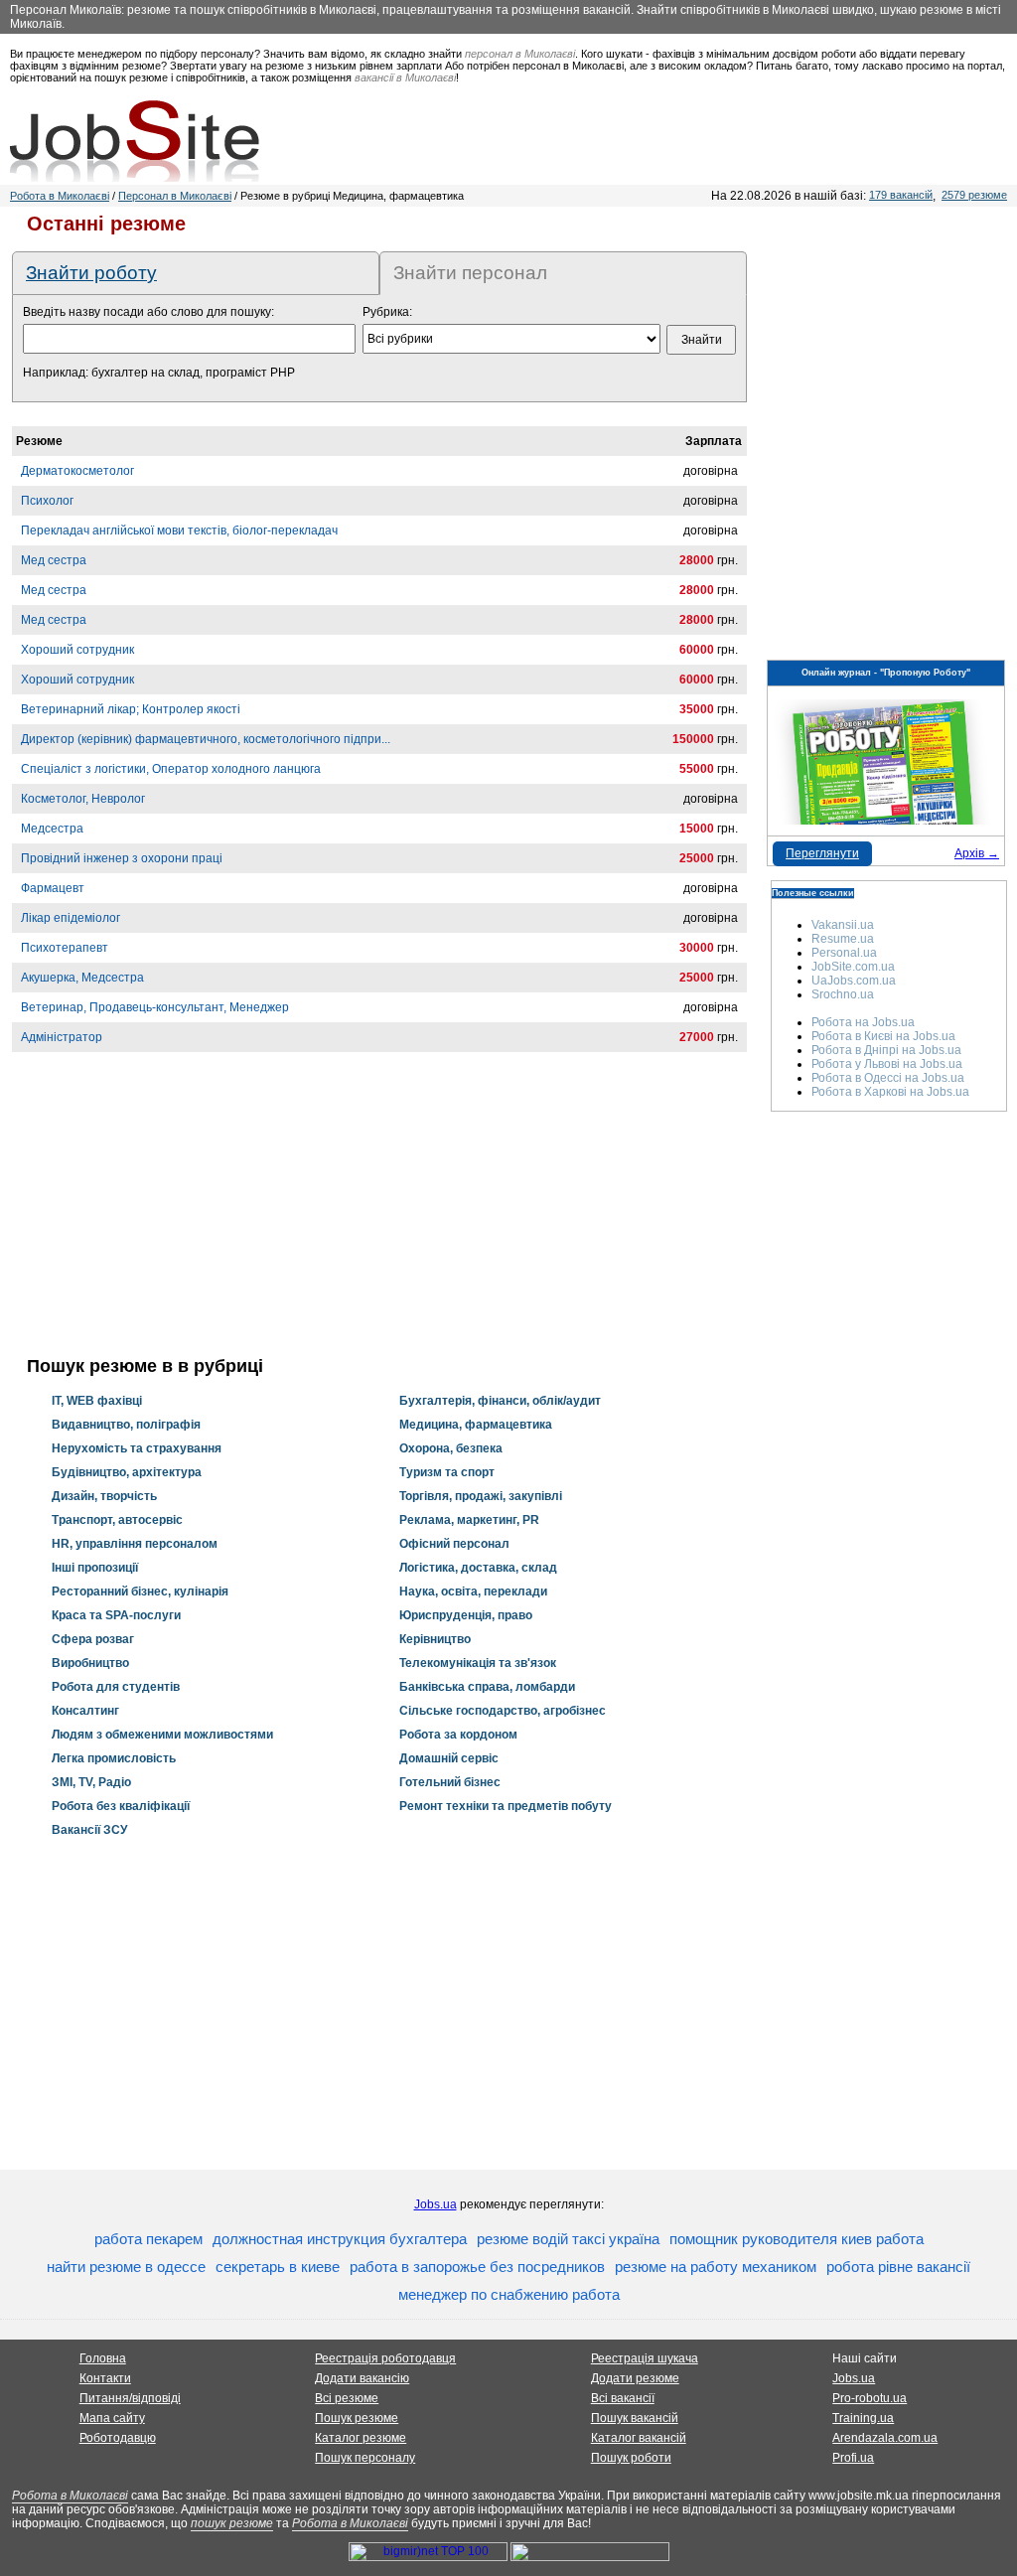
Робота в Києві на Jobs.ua (883, 1036)
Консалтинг (85, 1711)
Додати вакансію (362, 2378)
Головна (103, 2358)
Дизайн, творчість (104, 1496)
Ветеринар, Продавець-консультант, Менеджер (155, 1007)
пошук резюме (232, 2523)
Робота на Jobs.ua (863, 1022)
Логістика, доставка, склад (478, 1568)
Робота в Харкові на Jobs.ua (890, 1092)
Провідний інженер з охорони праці (122, 858)
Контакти (105, 2378)
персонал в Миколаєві (520, 54)
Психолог (47, 501)
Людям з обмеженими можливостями (162, 1735)
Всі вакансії (623, 2398)
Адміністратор (62, 1037)
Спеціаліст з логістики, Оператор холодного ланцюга (171, 769)
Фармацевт (53, 888)
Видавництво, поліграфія (126, 1425)
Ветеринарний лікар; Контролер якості (131, 709)
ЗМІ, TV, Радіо (91, 1782)
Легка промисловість (114, 1758)
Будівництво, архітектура (127, 1472)
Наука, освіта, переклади (473, 1591)
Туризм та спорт (447, 1472)
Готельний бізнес (450, 1782)
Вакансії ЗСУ (89, 1830)
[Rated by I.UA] (590, 2557)
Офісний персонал (454, 1544)
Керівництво (435, 1639)
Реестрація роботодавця (385, 2358)
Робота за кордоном (458, 1735)
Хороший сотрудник (77, 650)
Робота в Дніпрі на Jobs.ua (886, 1050)
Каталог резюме (361, 2438)
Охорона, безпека (451, 1448)
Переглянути (822, 853)
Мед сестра (54, 560)
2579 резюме (974, 195)
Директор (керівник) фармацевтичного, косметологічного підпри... (206, 739)
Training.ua (863, 2418)
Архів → (977, 853)
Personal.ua (844, 953)
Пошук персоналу (365, 2458)
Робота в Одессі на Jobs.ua (888, 1078)
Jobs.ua (436, 2204)
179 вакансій (901, 195)
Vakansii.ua (843, 925)
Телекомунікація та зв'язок (478, 1663)
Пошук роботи (631, 2458)
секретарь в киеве (278, 2267)
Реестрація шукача (645, 2358)
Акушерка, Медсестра (82, 978)
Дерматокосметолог (77, 471)
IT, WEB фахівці (97, 1401)
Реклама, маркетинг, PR (469, 1520)
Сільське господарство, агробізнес (503, 1711)
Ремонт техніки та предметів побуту (506, 1806)
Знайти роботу (91, 273)
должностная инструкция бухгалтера (340, 2239)
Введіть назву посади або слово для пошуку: (148, 312)
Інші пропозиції (95, 1568)
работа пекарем (148, 2239)
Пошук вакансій (635, 2418)
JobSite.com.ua (853, 967)
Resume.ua (843, 939)
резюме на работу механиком (716, 2267)
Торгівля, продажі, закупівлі (481, 1496)
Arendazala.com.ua (885, 2438)
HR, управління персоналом (135, 1544)
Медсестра (52, 829)
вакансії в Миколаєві (405, 77)
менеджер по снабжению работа (509, 2294)
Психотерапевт (65, 948)
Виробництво (90, 1663)
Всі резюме (347, 2398)
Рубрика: (387, 312)
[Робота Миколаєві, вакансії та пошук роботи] (135, 141)
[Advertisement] (379, 1217)
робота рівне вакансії (898, 2267)
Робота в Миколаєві (60, 196)
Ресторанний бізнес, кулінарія (140, 1591)
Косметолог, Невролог (83, 799)
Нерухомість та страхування (137, 1448)
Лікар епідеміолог (71, 918)
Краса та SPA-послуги (116, 1615)
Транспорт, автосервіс (117, 1520)
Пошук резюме (357, 2418)
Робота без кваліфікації (121, 1806)
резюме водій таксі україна (568, 2239)
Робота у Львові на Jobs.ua (887, 1064)
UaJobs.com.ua (854, 981)
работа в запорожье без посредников (477, 2267)
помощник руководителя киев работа (797, 2239)
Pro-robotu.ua (870, 2398)
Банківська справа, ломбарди (487, 1687)
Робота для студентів (116, 1687)
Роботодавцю (118, 2438)
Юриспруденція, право (466, 1615)
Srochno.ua (843, 994)
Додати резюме (635, 2378)
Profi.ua (853, 2458)
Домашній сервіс (449, 1758)
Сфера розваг (93, 1639)
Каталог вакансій (639, 2438)
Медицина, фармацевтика (476, 1425)
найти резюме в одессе (126, 2267)
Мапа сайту (112, 2418)
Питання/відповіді (130, 2398)
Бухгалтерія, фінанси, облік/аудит (500, 1401)
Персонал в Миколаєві (175, 196)
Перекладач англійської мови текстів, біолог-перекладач (179, 530)
